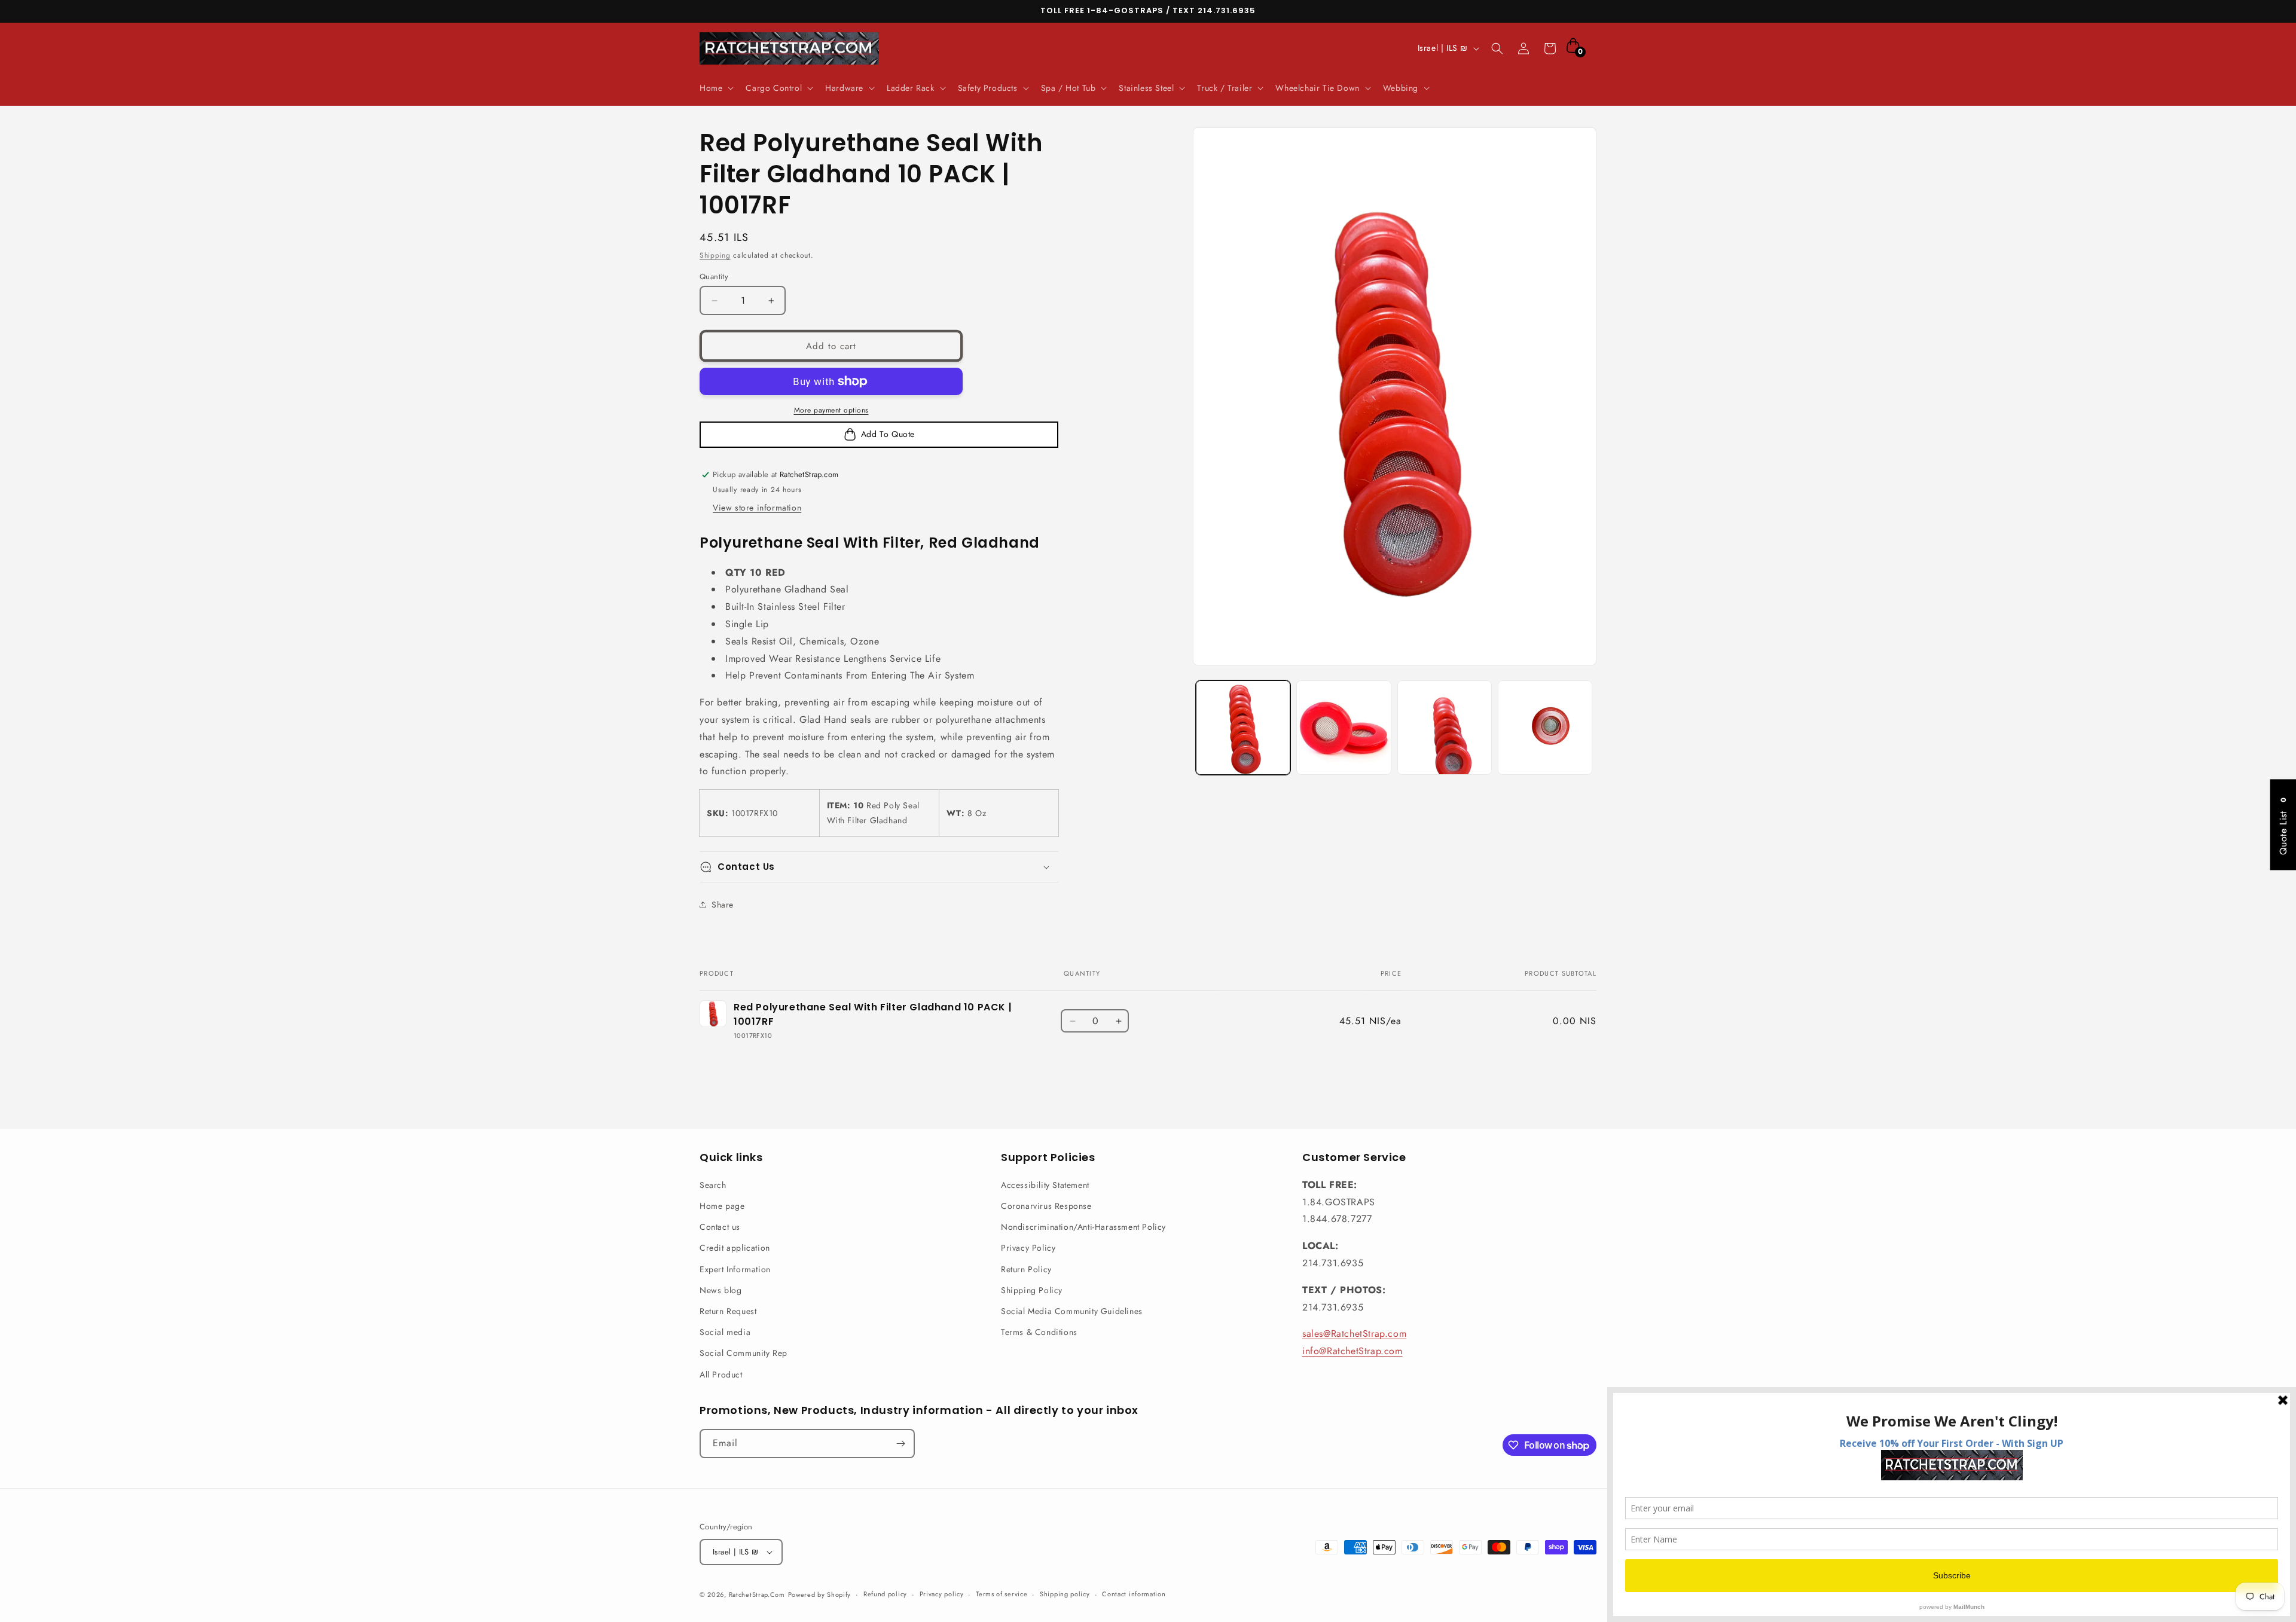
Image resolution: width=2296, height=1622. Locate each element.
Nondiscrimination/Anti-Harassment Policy (1083, 1227)
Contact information (1134, 1594)
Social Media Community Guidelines (1072, 1311)
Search (713, 1185)
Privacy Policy (1028, 1248)
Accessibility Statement (1045, 1185)
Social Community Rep (744, 1353)
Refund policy (885, 1594)
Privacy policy (942, 1594)
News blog (720, 1290)
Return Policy (1026, 1269)
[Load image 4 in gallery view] (1545, 728)
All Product (721, 1374)
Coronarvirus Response (1046, 1206)
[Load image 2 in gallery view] (1344, 728)
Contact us (720, 1227)
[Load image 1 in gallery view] (1243, 728)
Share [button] (723, 905)
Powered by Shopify (820, 1594)
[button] (715, 88)
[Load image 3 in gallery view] (1445, 728)
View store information (757, 508)
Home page (722, 1206)
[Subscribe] (900, 1444)
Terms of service (1002, 1594)
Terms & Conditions (1039, 1332)
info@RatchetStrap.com (1352, 1351)
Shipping (715, 255)
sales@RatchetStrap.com (1354, 1334)
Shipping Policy (1032, 1290)
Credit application (735, 1248)
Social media (725, 1332)
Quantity (714, 277)
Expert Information (735, 1269)
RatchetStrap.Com (757, 1594)
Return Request (728, 1311)
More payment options (831, 410)
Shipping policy (1065, 1594)
